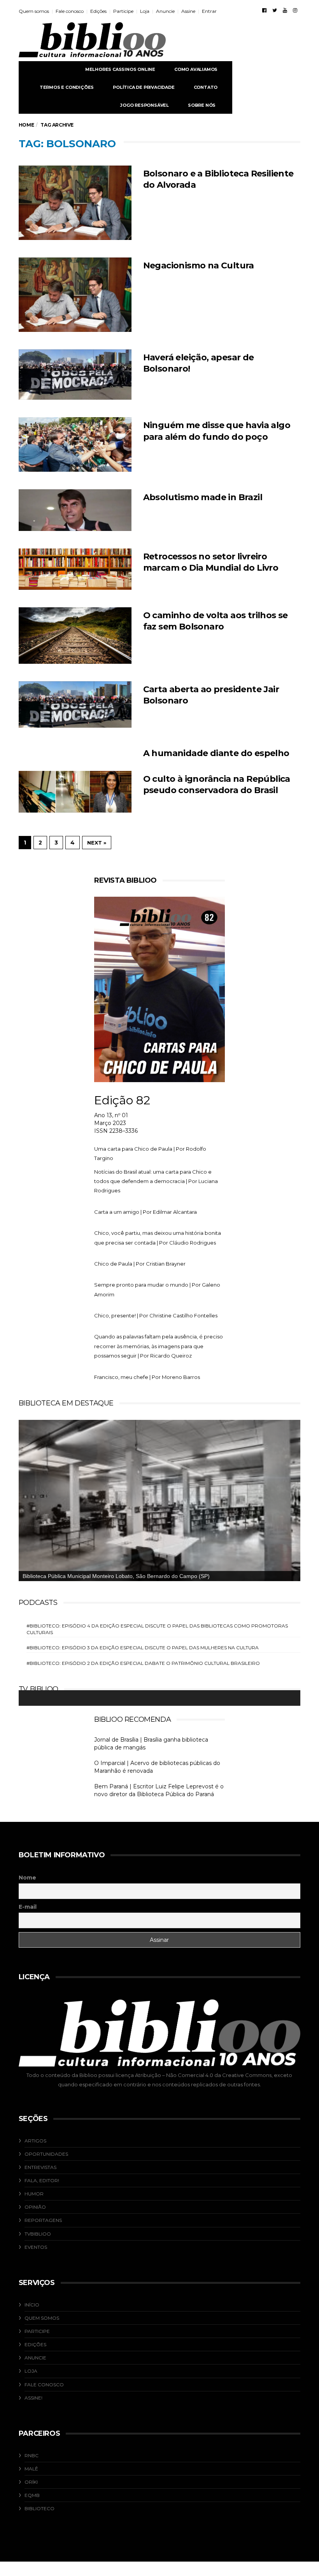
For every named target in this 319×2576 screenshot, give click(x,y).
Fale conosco (70, 11)
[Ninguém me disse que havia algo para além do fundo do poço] (75, 444)
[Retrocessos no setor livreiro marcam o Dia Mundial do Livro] (75, 569)
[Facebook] (264, 10)
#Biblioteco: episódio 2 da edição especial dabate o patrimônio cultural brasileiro (143, 1663)
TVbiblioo (38, 2234)
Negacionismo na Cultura (199, 265)
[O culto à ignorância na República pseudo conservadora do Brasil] (75, 792)
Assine (188, 11)
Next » (97, 843)
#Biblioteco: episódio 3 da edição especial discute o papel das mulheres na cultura (143, 1648)
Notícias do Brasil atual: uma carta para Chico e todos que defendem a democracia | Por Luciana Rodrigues (156, 1181)
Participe (123, 11)
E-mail (28, 1907)
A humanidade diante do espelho (216, 753)
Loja (145, 11)
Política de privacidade (144, 87)
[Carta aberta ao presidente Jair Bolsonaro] (75, 704)
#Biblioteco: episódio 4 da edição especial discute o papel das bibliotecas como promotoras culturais (157, 1629)
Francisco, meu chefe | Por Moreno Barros (147, 1377)
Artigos (35, 2141)
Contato (206, 87)
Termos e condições (67, 87)
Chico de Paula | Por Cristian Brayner (140, 1264)
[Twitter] (275, 10)
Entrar (209, 11)
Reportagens (43, 2220)
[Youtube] (285, 10)
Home (26, 125)
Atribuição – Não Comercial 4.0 (174, 2075)
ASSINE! (33, 2398)
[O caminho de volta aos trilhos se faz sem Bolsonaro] (75, 636)
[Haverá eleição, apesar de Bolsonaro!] (75, 375)
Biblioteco (39, 2508)
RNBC (32, 2455)
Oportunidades (46, 2154)
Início (32, 2305)
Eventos (36, 2247)
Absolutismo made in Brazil (203, 497)
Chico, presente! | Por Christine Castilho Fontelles (156, 1315)
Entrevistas (40, 2167)
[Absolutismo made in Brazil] (75, 510)
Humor (34, 2194)
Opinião (35, 2207)
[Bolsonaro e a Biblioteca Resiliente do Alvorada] (75, 203)
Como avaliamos (196, 69)
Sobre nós (202, 105)
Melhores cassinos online (120, 69)
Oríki (31, 2482)
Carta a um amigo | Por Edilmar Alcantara (145, 1212)
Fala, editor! (42, 2180)
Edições (98, 11)
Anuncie (165, 11)
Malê (31, 2469)
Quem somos (34, 11)
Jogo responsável (145, 105)
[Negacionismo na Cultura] (75, 295)
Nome (27, 1878)
